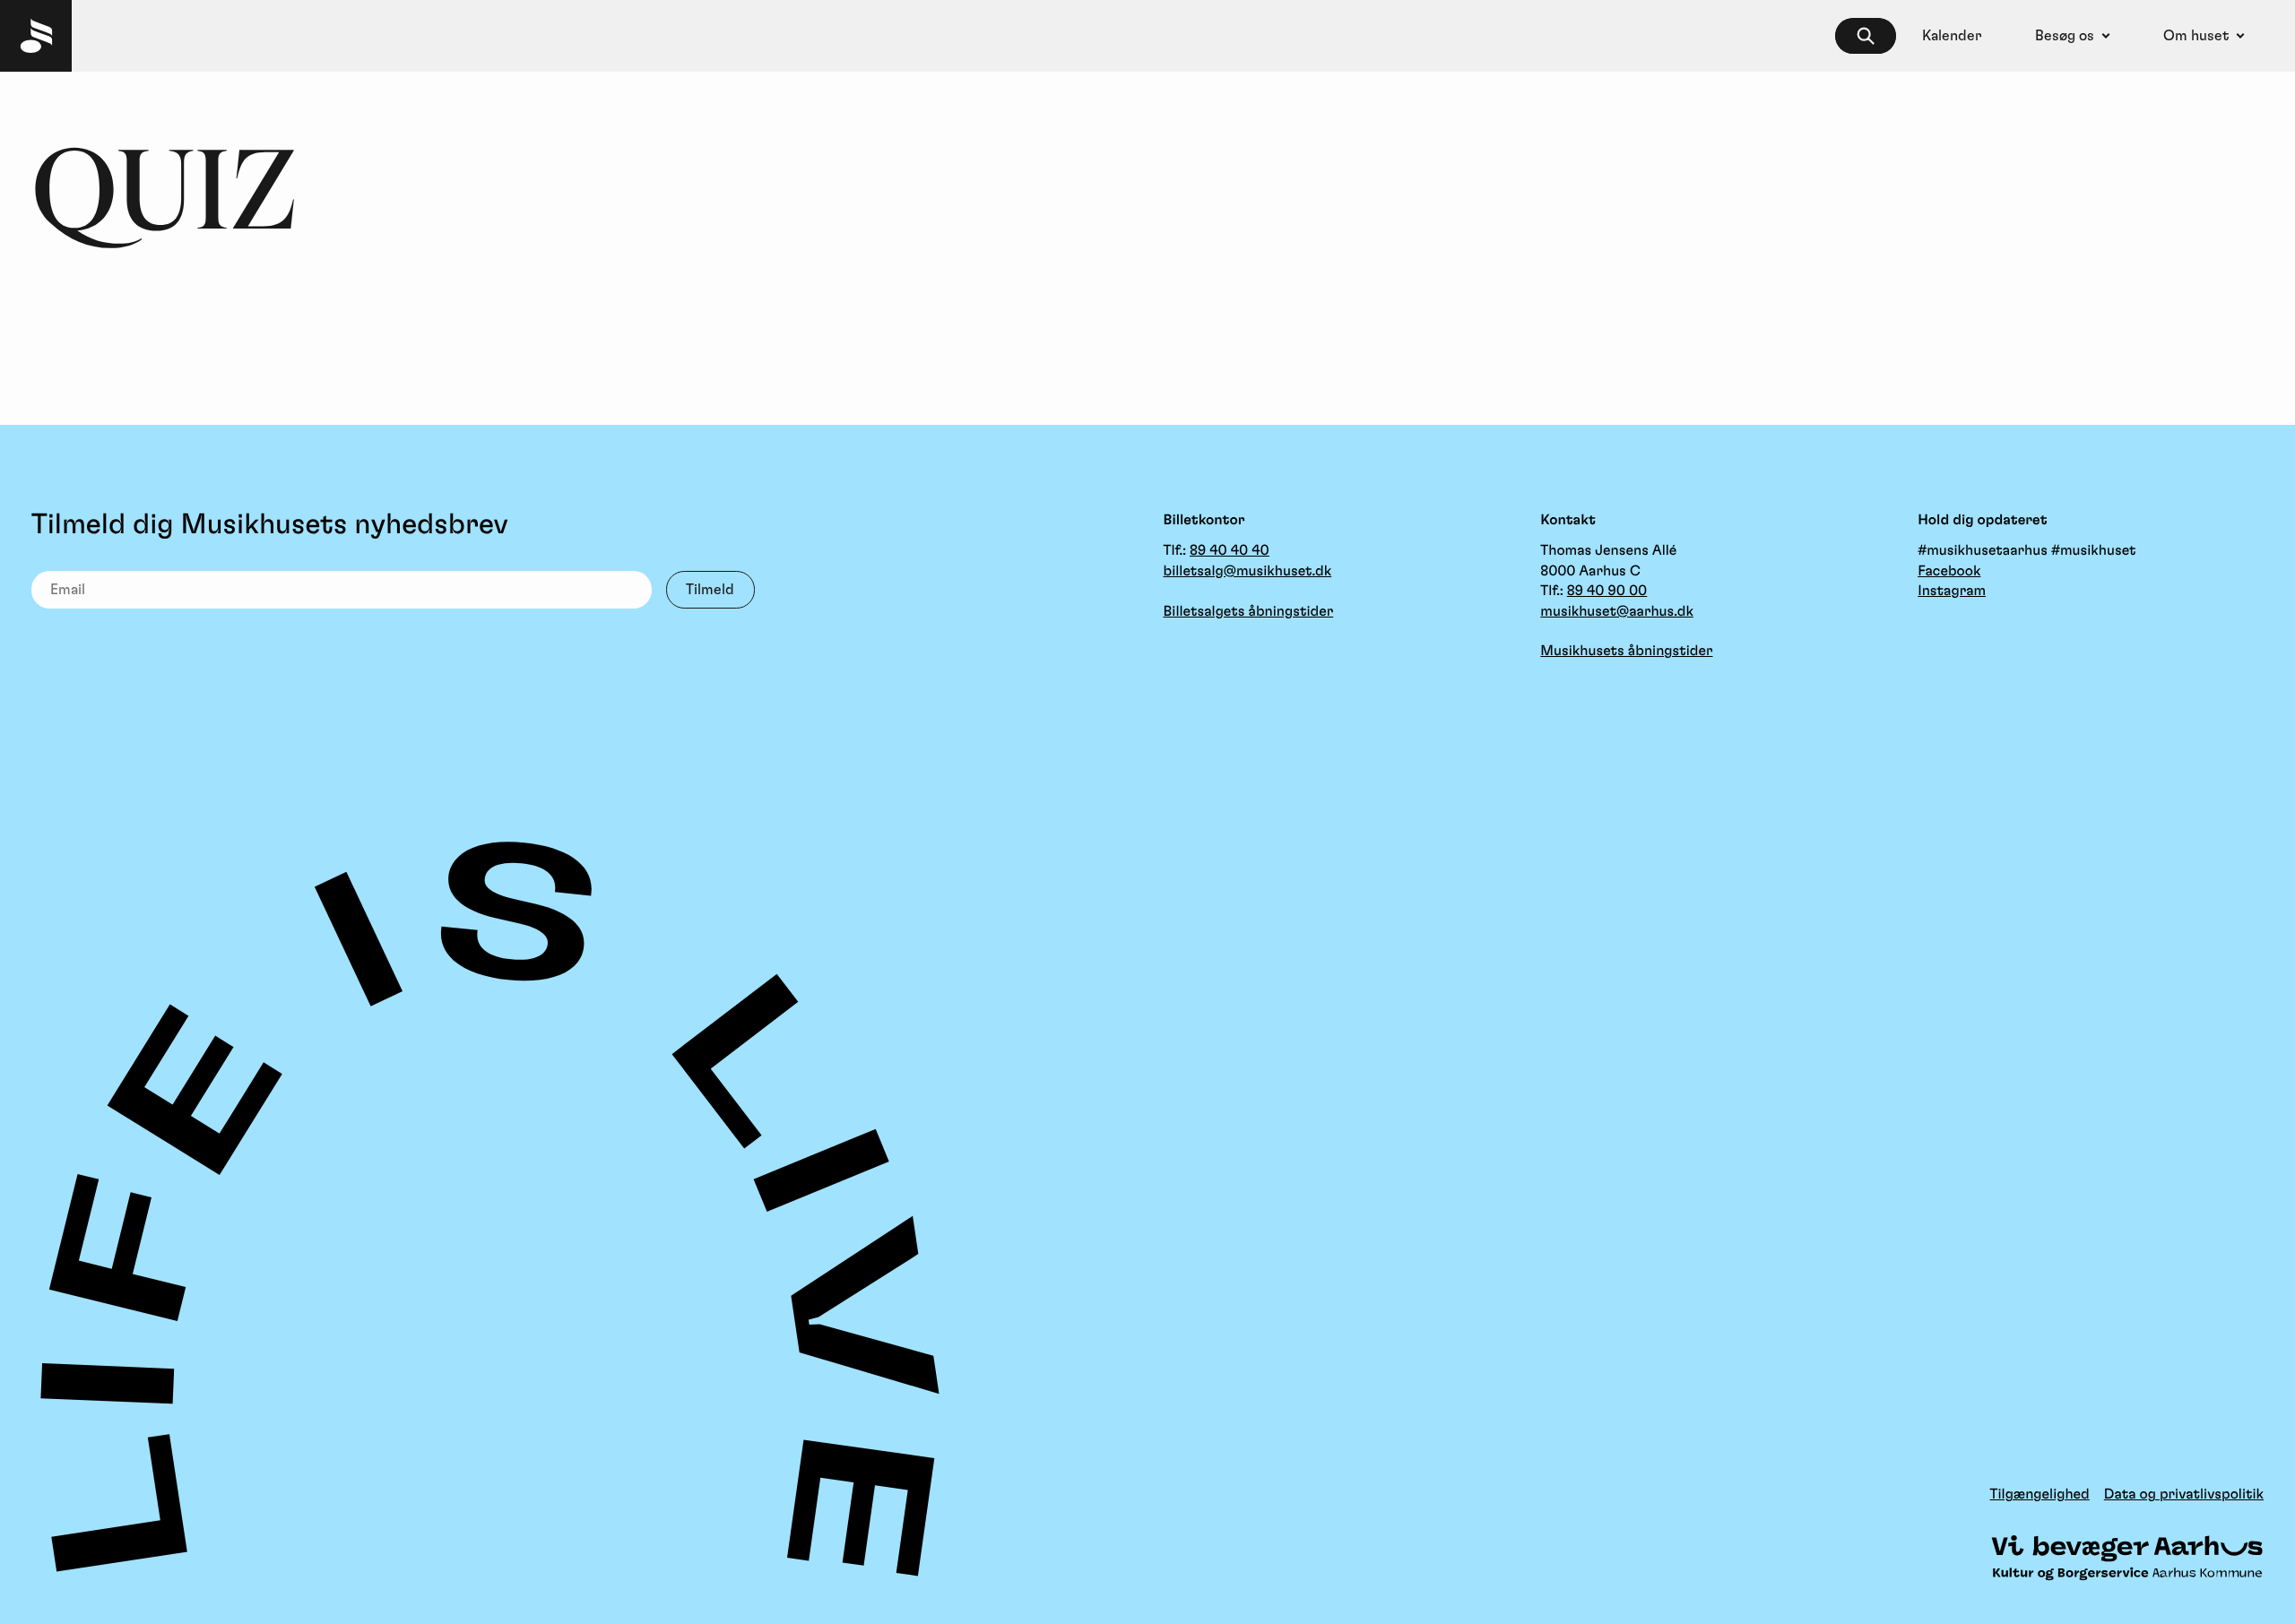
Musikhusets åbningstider (1626, 652)
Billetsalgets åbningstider (1249, 612)
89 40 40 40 (1230, 551)
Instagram (1952, 592)
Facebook (1949, 572)
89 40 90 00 (1607, 592)
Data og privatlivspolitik (2184, 1495)
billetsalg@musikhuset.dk (1248, 572)
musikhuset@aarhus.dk (1616, 612)
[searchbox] (1866, 36)
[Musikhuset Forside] (36, 36)
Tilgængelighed (2040, 1495)
